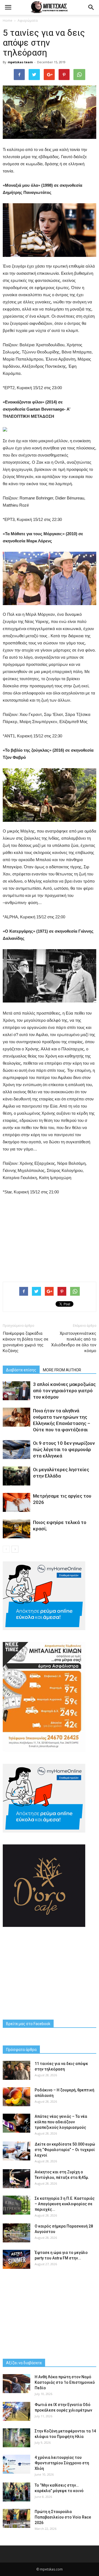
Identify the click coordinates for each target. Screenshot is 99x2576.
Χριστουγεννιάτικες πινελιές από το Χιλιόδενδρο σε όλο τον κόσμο (74, 1342)
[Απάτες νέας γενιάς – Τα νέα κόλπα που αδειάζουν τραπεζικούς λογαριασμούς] (16, 2123)
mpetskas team (20, 62)
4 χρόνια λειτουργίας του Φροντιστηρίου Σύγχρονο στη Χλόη (62, 2463)
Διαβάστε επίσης (21, 1370)
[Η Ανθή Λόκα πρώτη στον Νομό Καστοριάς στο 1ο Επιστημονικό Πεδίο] (16, 2384)
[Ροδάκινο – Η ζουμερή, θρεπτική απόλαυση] (16, 2097)
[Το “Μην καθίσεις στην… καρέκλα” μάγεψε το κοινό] (16, 2492)
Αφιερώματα (28, 20)
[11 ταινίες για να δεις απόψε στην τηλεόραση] (16, 2070)
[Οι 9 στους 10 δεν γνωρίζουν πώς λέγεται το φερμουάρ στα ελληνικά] (16, 1450)
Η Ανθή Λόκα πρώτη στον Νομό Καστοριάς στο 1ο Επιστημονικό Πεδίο (65, 2382)
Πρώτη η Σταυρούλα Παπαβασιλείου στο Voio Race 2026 (63, 2517)
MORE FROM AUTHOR (62, 1370)
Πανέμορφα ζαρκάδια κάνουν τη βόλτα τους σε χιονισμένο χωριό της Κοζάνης (26, 1342)
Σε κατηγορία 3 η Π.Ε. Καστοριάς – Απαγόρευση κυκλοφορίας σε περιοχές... (65, 2204)
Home (8, 20)
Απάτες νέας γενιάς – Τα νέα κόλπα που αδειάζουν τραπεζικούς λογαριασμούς (61, 2122)
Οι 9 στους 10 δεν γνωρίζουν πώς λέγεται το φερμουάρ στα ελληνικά (64, 1449)
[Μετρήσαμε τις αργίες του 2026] (16, 1502)
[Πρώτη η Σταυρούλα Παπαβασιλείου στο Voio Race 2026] (16, 2518)
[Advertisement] (50, 1237)
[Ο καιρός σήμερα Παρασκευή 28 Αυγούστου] (16, 2233)
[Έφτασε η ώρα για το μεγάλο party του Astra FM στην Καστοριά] (16, 2259)
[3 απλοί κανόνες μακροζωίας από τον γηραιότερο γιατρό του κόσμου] (16, 1391)
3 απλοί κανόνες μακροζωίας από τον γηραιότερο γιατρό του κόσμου (64, 1391)
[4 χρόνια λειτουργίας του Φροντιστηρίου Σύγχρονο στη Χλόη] (16, 2464)
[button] (91, 7)
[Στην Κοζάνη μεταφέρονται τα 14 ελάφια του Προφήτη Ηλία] (16, 2438)
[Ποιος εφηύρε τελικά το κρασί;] (16, 1529)
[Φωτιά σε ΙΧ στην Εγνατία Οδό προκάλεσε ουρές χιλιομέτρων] (16, 2411)
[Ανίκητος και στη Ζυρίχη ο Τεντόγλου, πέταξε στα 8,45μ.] (16, 2179)
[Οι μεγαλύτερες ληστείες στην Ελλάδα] (16, 1476)
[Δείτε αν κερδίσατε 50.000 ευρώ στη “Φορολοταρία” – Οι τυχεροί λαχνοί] (16, 2151)
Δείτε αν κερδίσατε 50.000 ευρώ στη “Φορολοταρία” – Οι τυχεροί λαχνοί (65, 2150)
